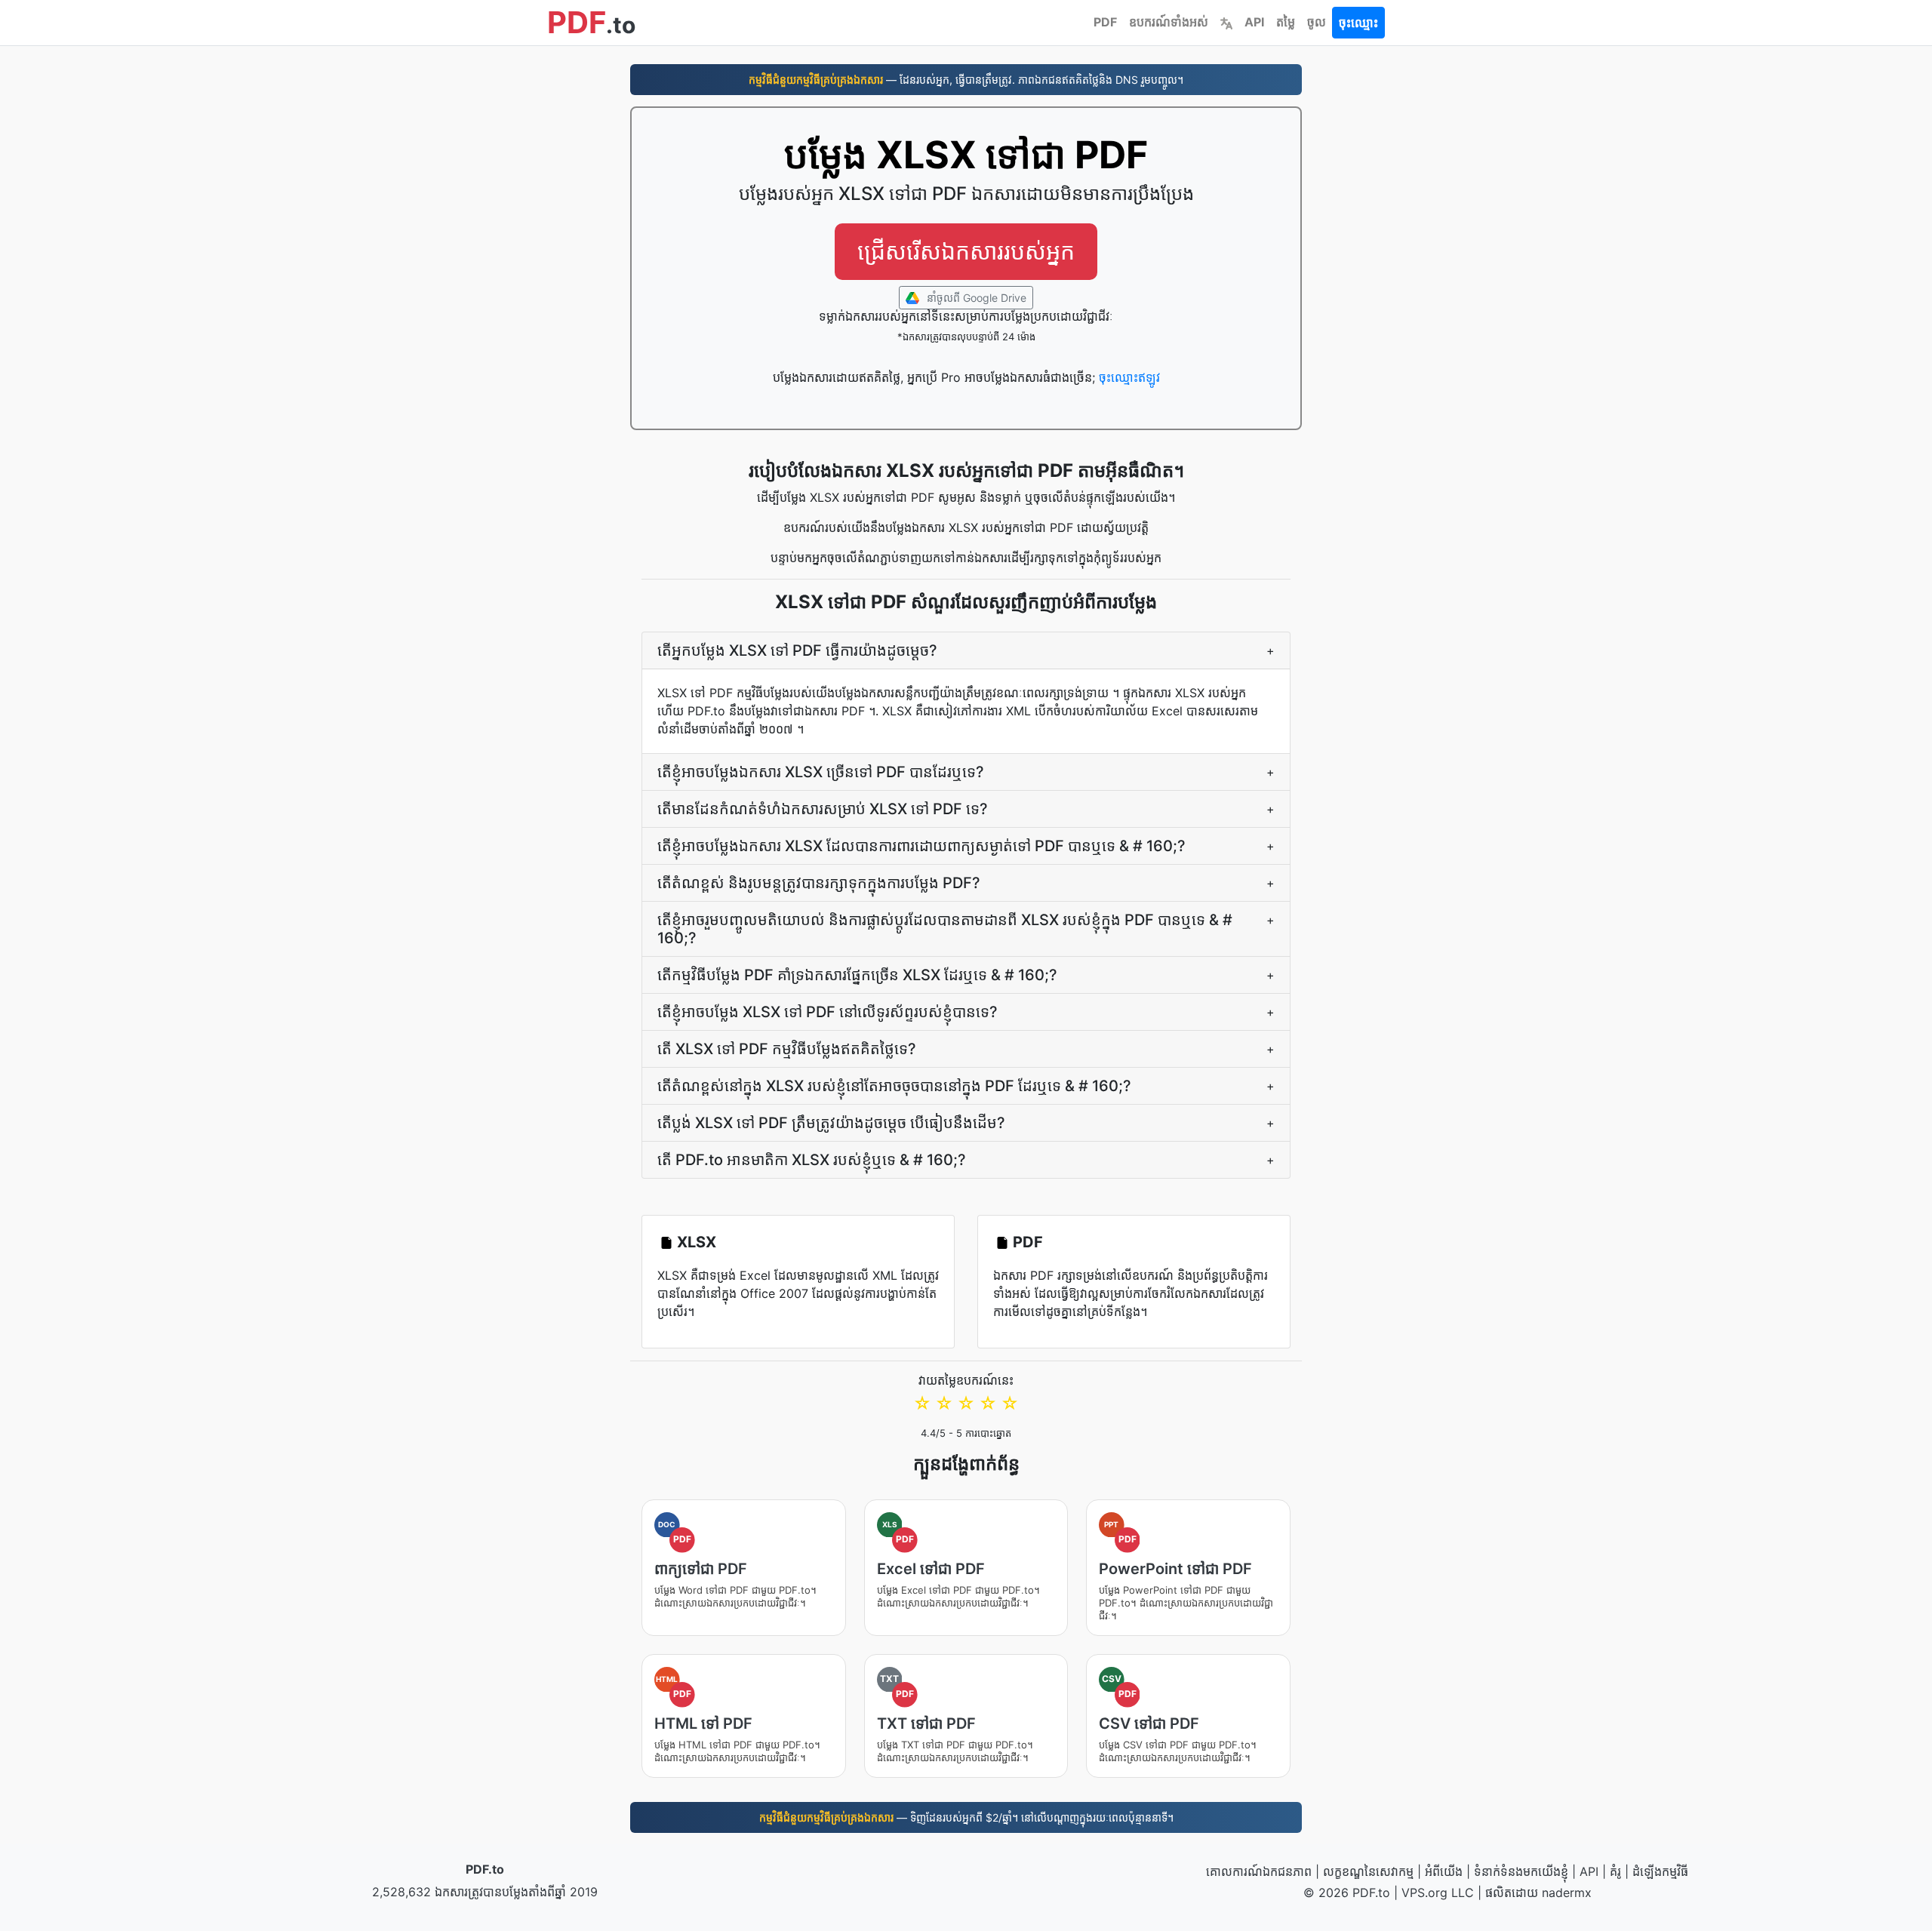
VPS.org (1424, 1893)
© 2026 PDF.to (1347, 1893)
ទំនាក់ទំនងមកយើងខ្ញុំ (1521, 1871)
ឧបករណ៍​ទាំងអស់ (1169, 22)
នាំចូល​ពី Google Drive (975, 298)
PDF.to (485, 1869)
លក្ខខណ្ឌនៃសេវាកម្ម (1368, 1871)
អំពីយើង (1444, 1871)
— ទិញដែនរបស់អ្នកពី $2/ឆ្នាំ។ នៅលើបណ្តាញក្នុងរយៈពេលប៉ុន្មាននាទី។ (966, 1817)
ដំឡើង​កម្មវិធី (1660, 1871)
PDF (1105, 22)
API (1254, 22)
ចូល (1317, 22)
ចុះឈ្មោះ (1358, 23)
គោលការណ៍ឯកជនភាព (1259, 1871)
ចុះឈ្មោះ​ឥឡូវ (1129, 377)
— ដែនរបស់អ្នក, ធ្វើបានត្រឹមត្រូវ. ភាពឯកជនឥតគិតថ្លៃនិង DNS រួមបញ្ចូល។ (966, 80)
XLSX (697, 1242)
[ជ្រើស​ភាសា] (1226, 22)
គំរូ (1615, 1871)
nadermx (1567, 1893)
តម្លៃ (1286, 22)
